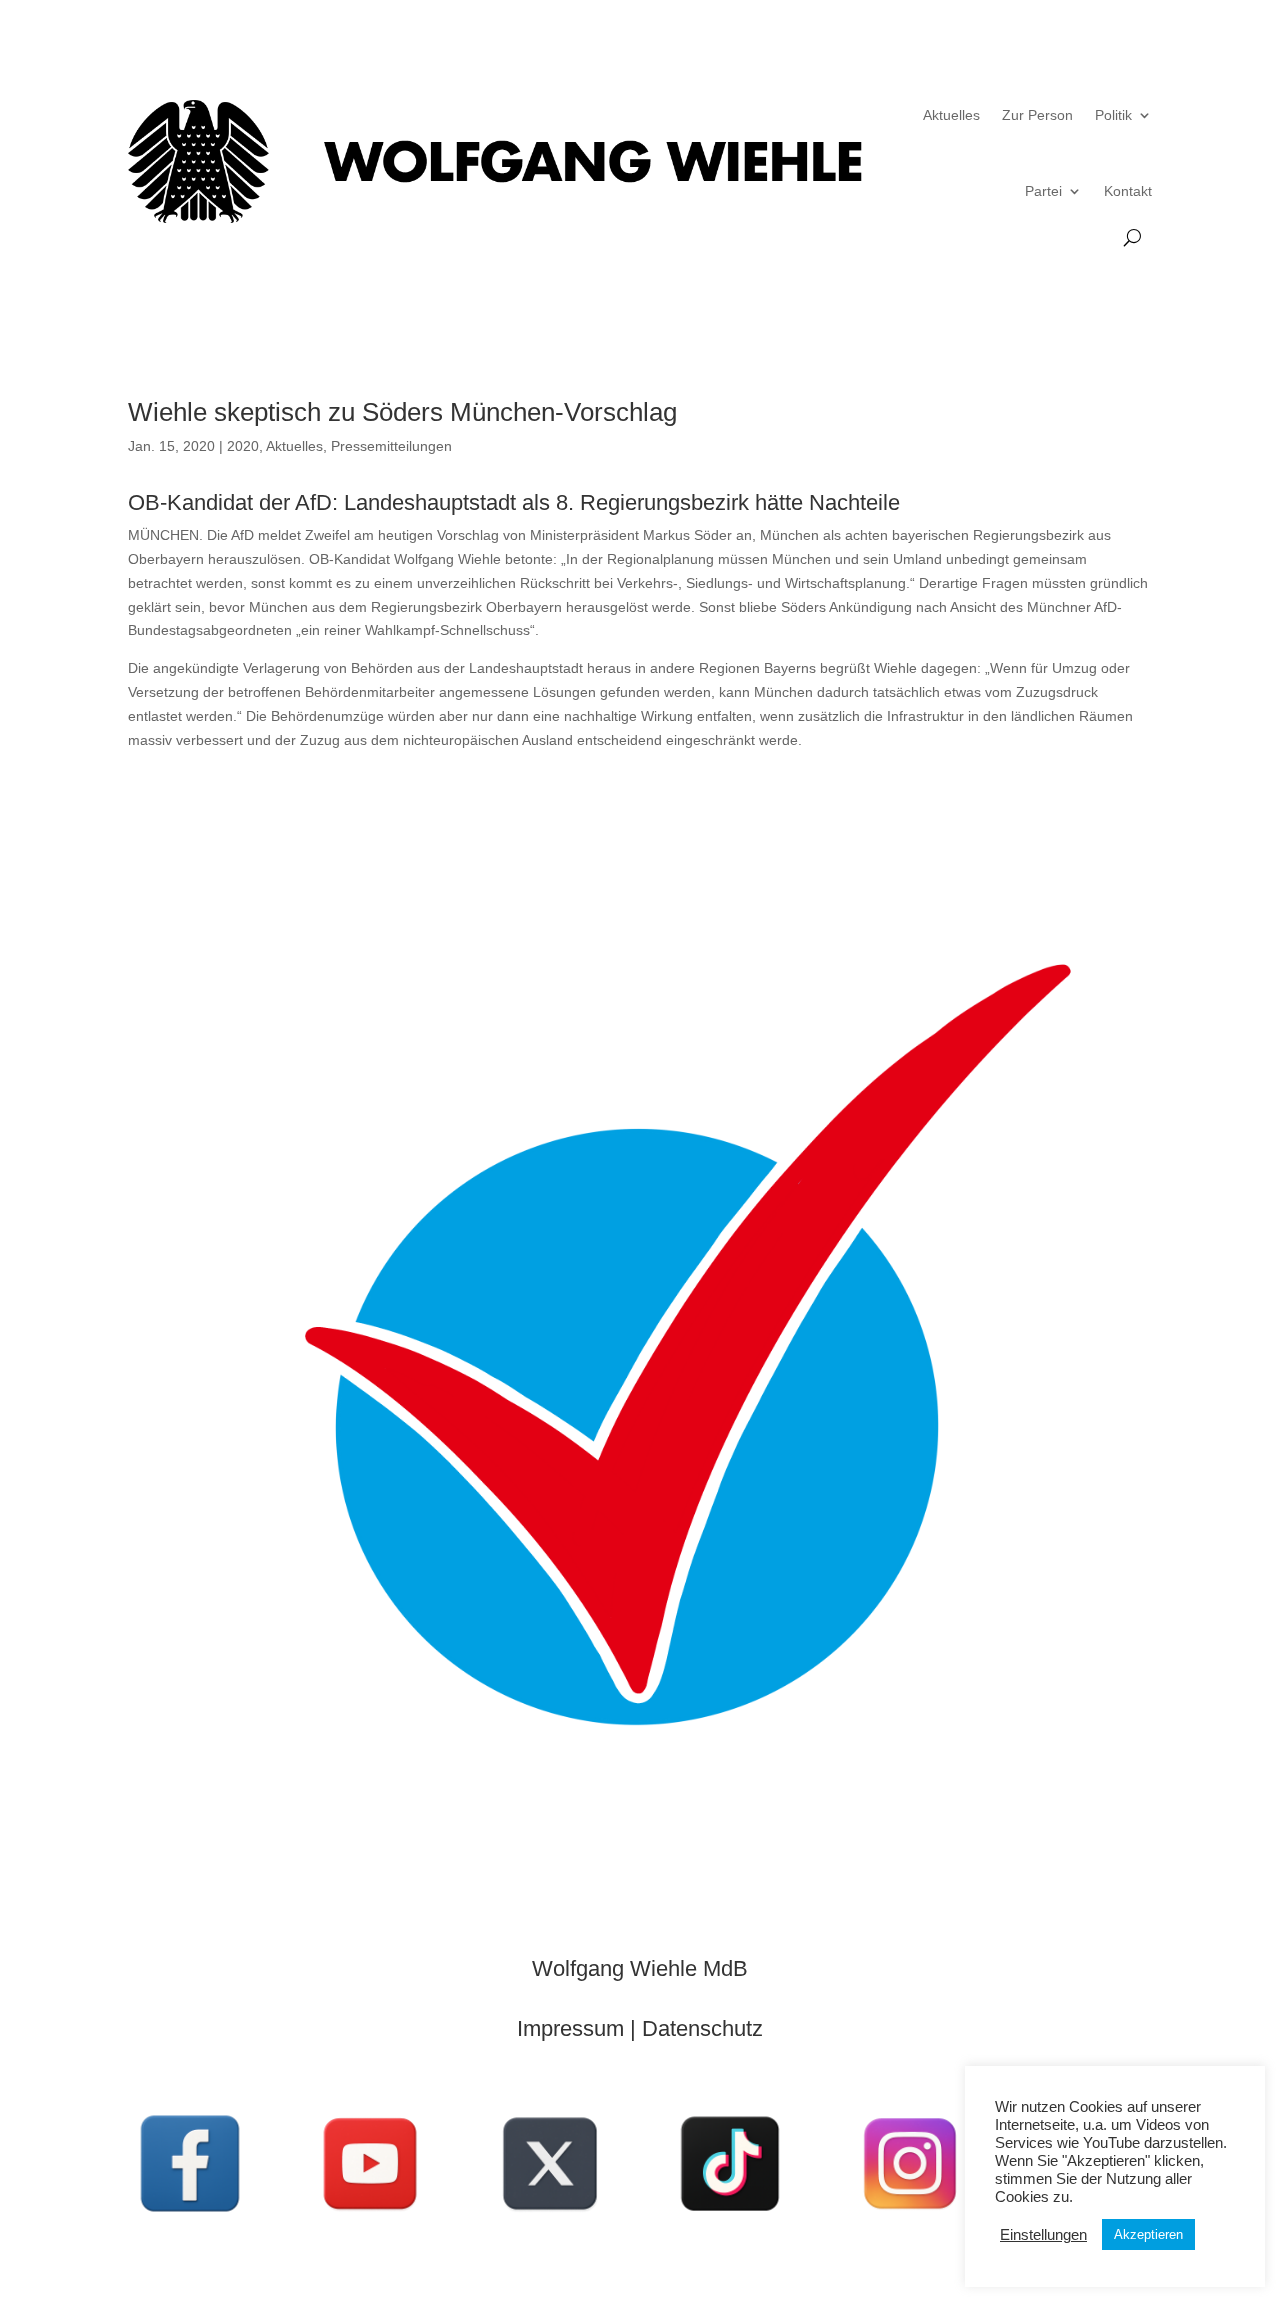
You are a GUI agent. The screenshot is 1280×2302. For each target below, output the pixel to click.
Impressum (570, 2028)
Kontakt (1128, 191)
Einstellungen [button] (1043, 2235)
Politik (1113, 115)
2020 (243, 446)
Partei (1043, 191)
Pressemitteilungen (391, 446)
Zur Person (1037, 115)
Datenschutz (702, 2028)
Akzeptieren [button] (1148, 2234)
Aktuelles (951, 115)
